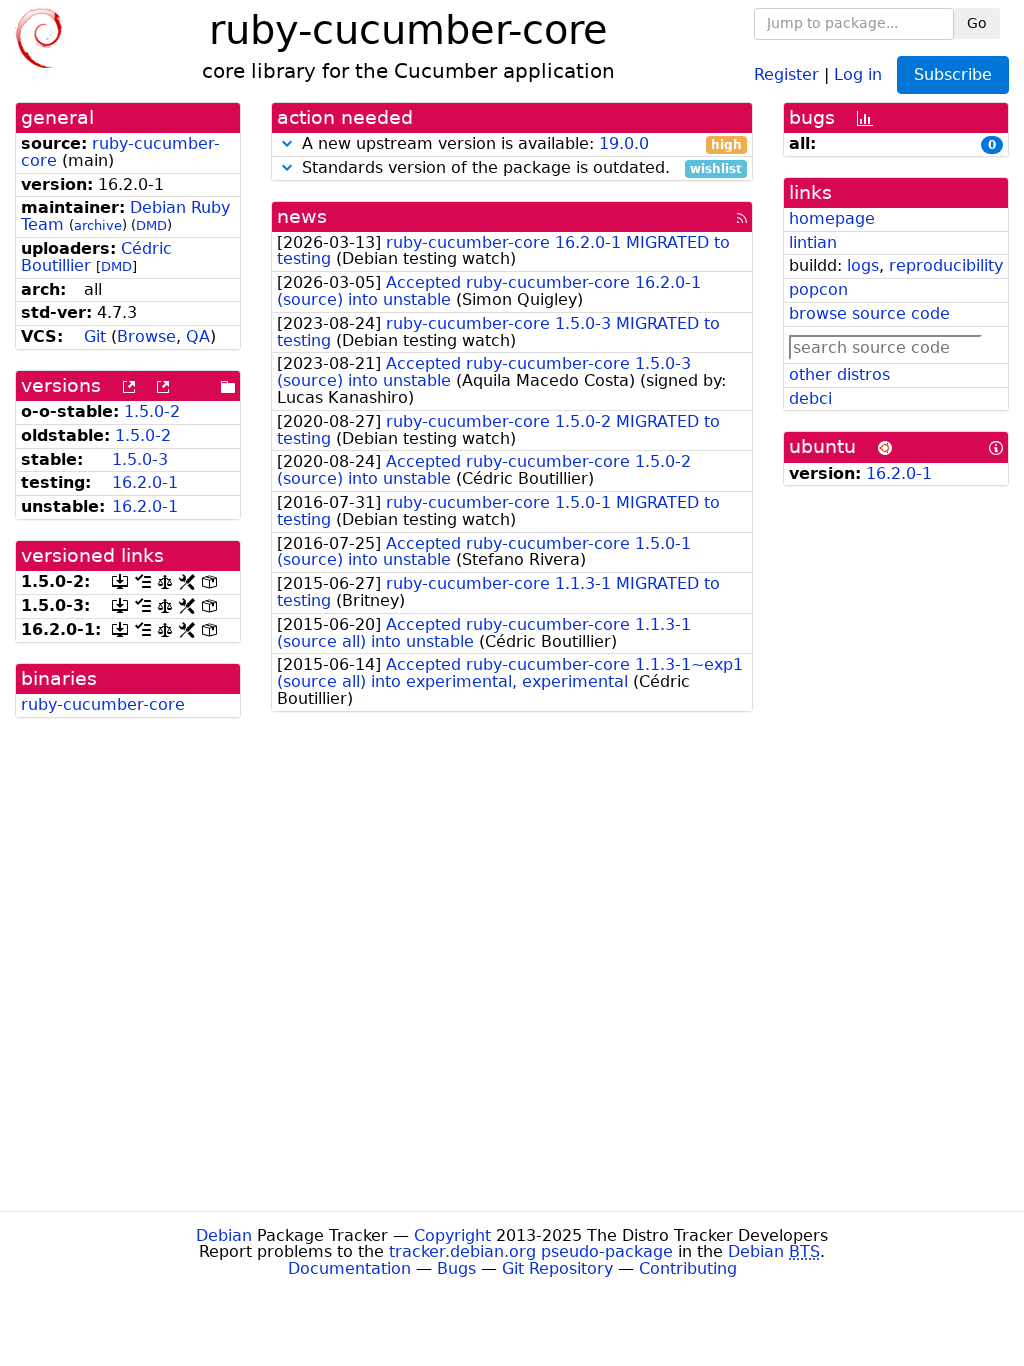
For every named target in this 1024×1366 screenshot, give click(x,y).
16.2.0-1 (145, 482)
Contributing (688, 1268)
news (302, 216)
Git (95, 336)
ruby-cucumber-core (120, 152)
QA (198, 336)
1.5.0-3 (140, 459)
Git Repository (557, 1268)
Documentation (349, 1268)
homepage (832, 218)
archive (98, 225)
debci (810, 398)
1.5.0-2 (152, 411)
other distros (839, 374)
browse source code (869, 313)
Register (786, 73)
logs (863, 265)
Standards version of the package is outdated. (519, 168)
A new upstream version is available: (519, 144)
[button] (287, 143)
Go (977, 23)
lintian (813, 242)
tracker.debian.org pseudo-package (531, 1251)
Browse (146, 336)
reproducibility (946, 265)
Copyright (452, 1235)
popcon (818, 289)
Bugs (456, 1268)
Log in (858, 73)
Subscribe (953, 74)
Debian (224, 1235)
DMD (151, 225)
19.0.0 (624, 143)
